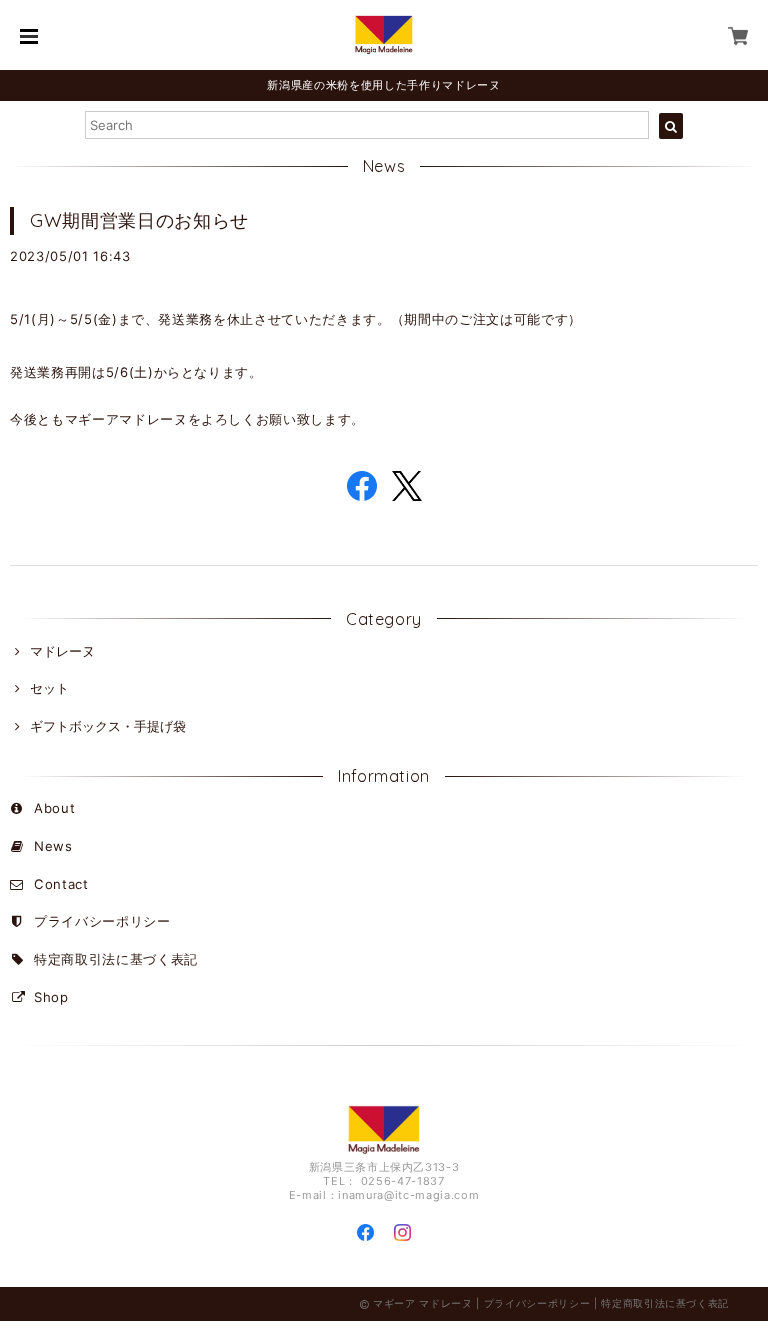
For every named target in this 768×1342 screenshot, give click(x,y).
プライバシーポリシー (102, 921)
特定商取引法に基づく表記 (116, 959)
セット (49, 688)
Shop (51, 997)
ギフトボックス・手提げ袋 (108, 726)
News (53, 846)
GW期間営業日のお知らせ (139, 220)
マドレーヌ (62, 651)
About (54, 808)
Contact (61, 884)
